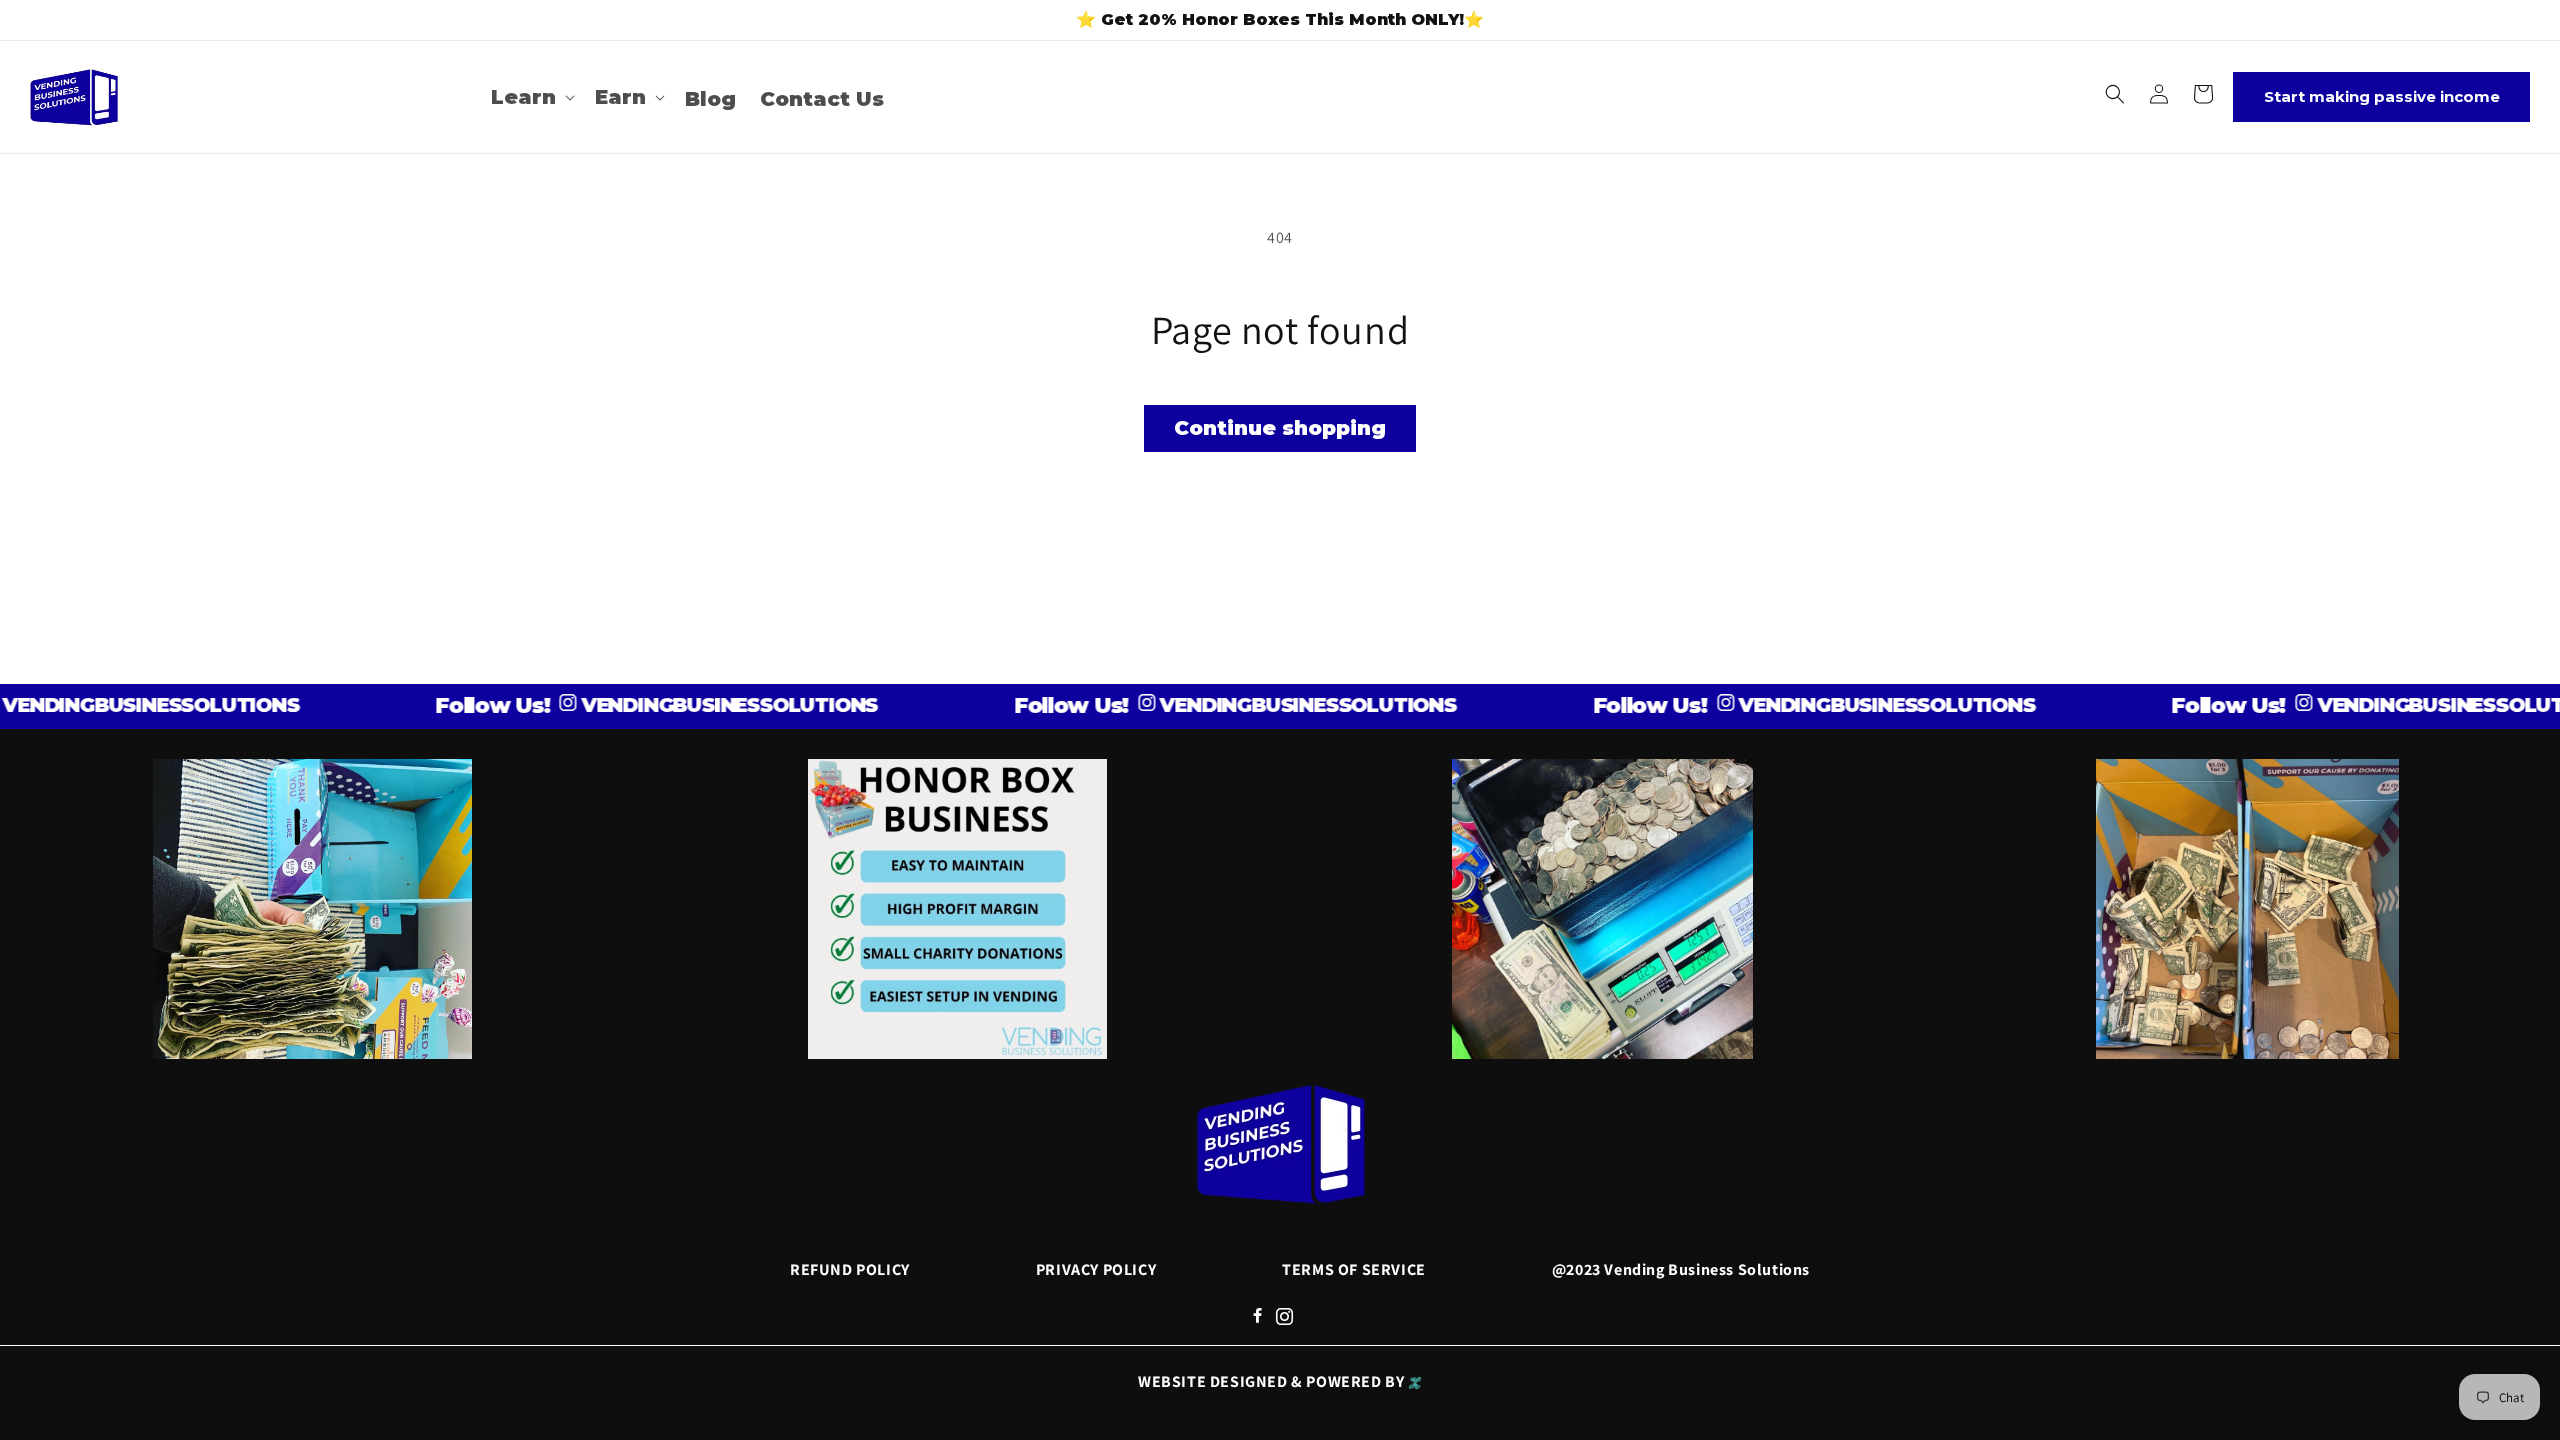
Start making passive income (2382, 96)
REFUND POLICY (850, 1269)
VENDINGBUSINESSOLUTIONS (685, 705)
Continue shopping (1280, 428)
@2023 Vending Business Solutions (1681, 1269)
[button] (531, 97)
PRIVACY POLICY (1096, 1269)
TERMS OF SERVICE (1354, 1269)
